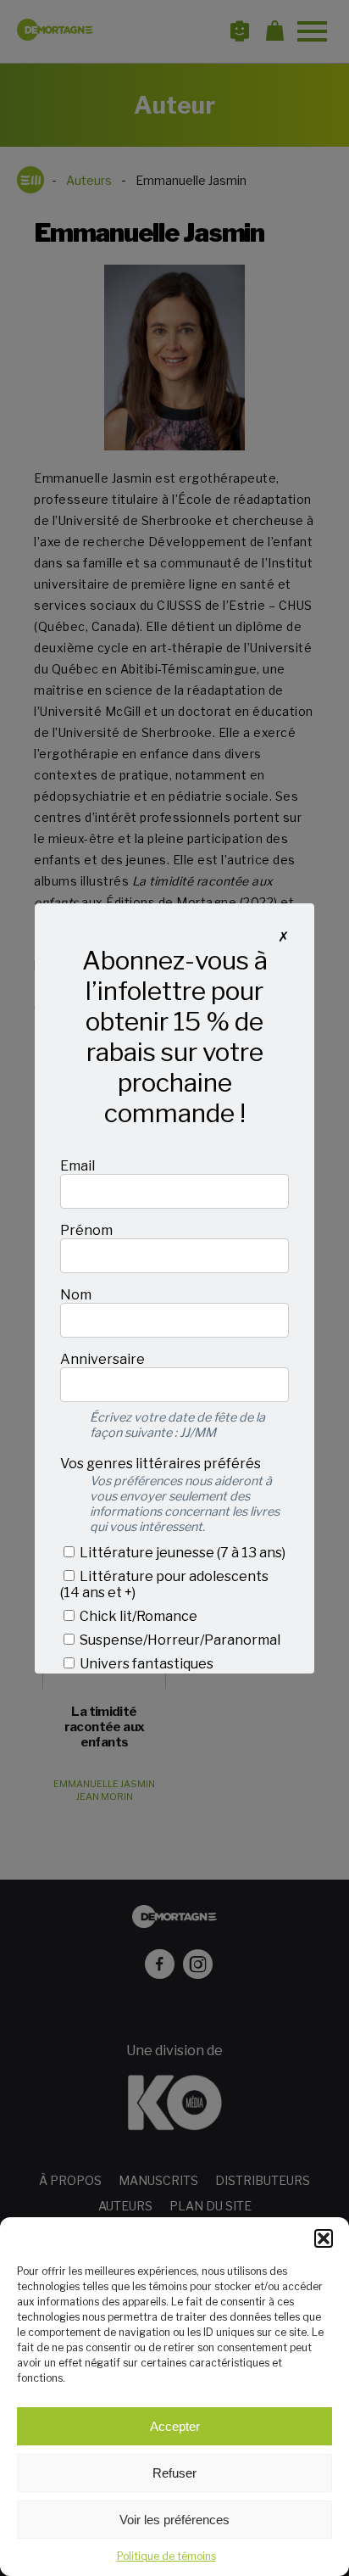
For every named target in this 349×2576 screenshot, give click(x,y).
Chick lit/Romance (137, 1616)
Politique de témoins (166, 2556)
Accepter (175, 2426)
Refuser (174, 2473)
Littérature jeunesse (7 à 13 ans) (181, 1553)
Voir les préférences (174, 2520)
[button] (324, 2238)
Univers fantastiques (145, 1664)
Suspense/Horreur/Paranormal (179, 1640)
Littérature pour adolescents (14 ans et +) (164, 1584)
